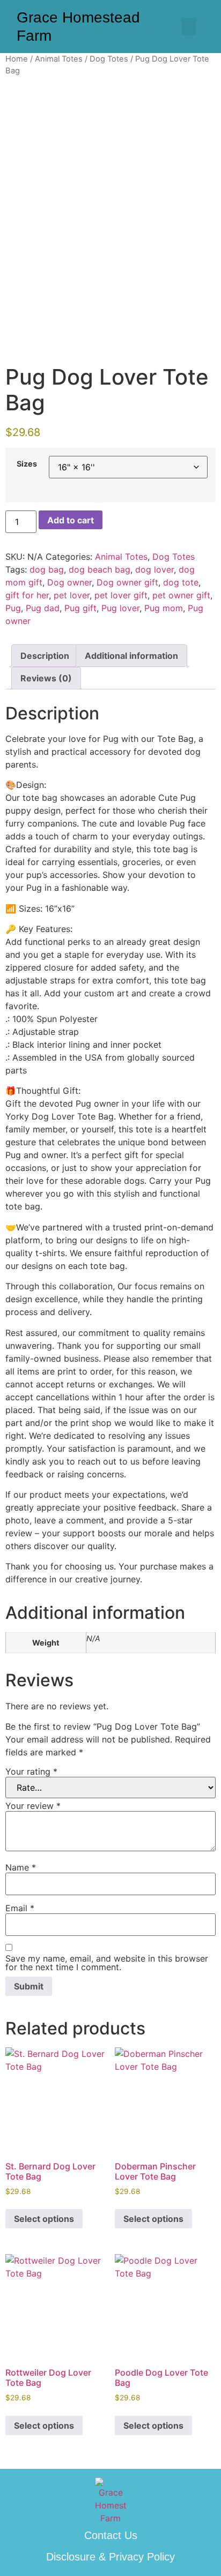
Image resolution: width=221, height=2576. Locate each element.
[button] (189, 27)
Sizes (27, 464)
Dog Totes (109, 59)
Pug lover (120, 608)
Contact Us (111, 2535)
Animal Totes (59, 59)
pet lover (72, 595)
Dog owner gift (127, 582)
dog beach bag (100, 569)
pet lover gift (121, 595)
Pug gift (80, 608)
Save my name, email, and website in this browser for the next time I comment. (107, 1963)
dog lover (154, 569)
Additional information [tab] (131, 656)
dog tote (181, 582)
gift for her (27, 595)
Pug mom (164, 608)
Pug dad (43, 608)
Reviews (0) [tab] (46, 678)
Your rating (31, 1771)
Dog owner (69, 582)
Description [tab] (45, 656)
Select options (44, 2219)
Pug (13, 608)
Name (21, 1867)
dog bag (47, 569)
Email (20, 1908)
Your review (33, 1806)
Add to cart (71, 520)
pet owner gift (181, 595)
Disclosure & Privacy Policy (110, 2557)
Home (17, 59)
